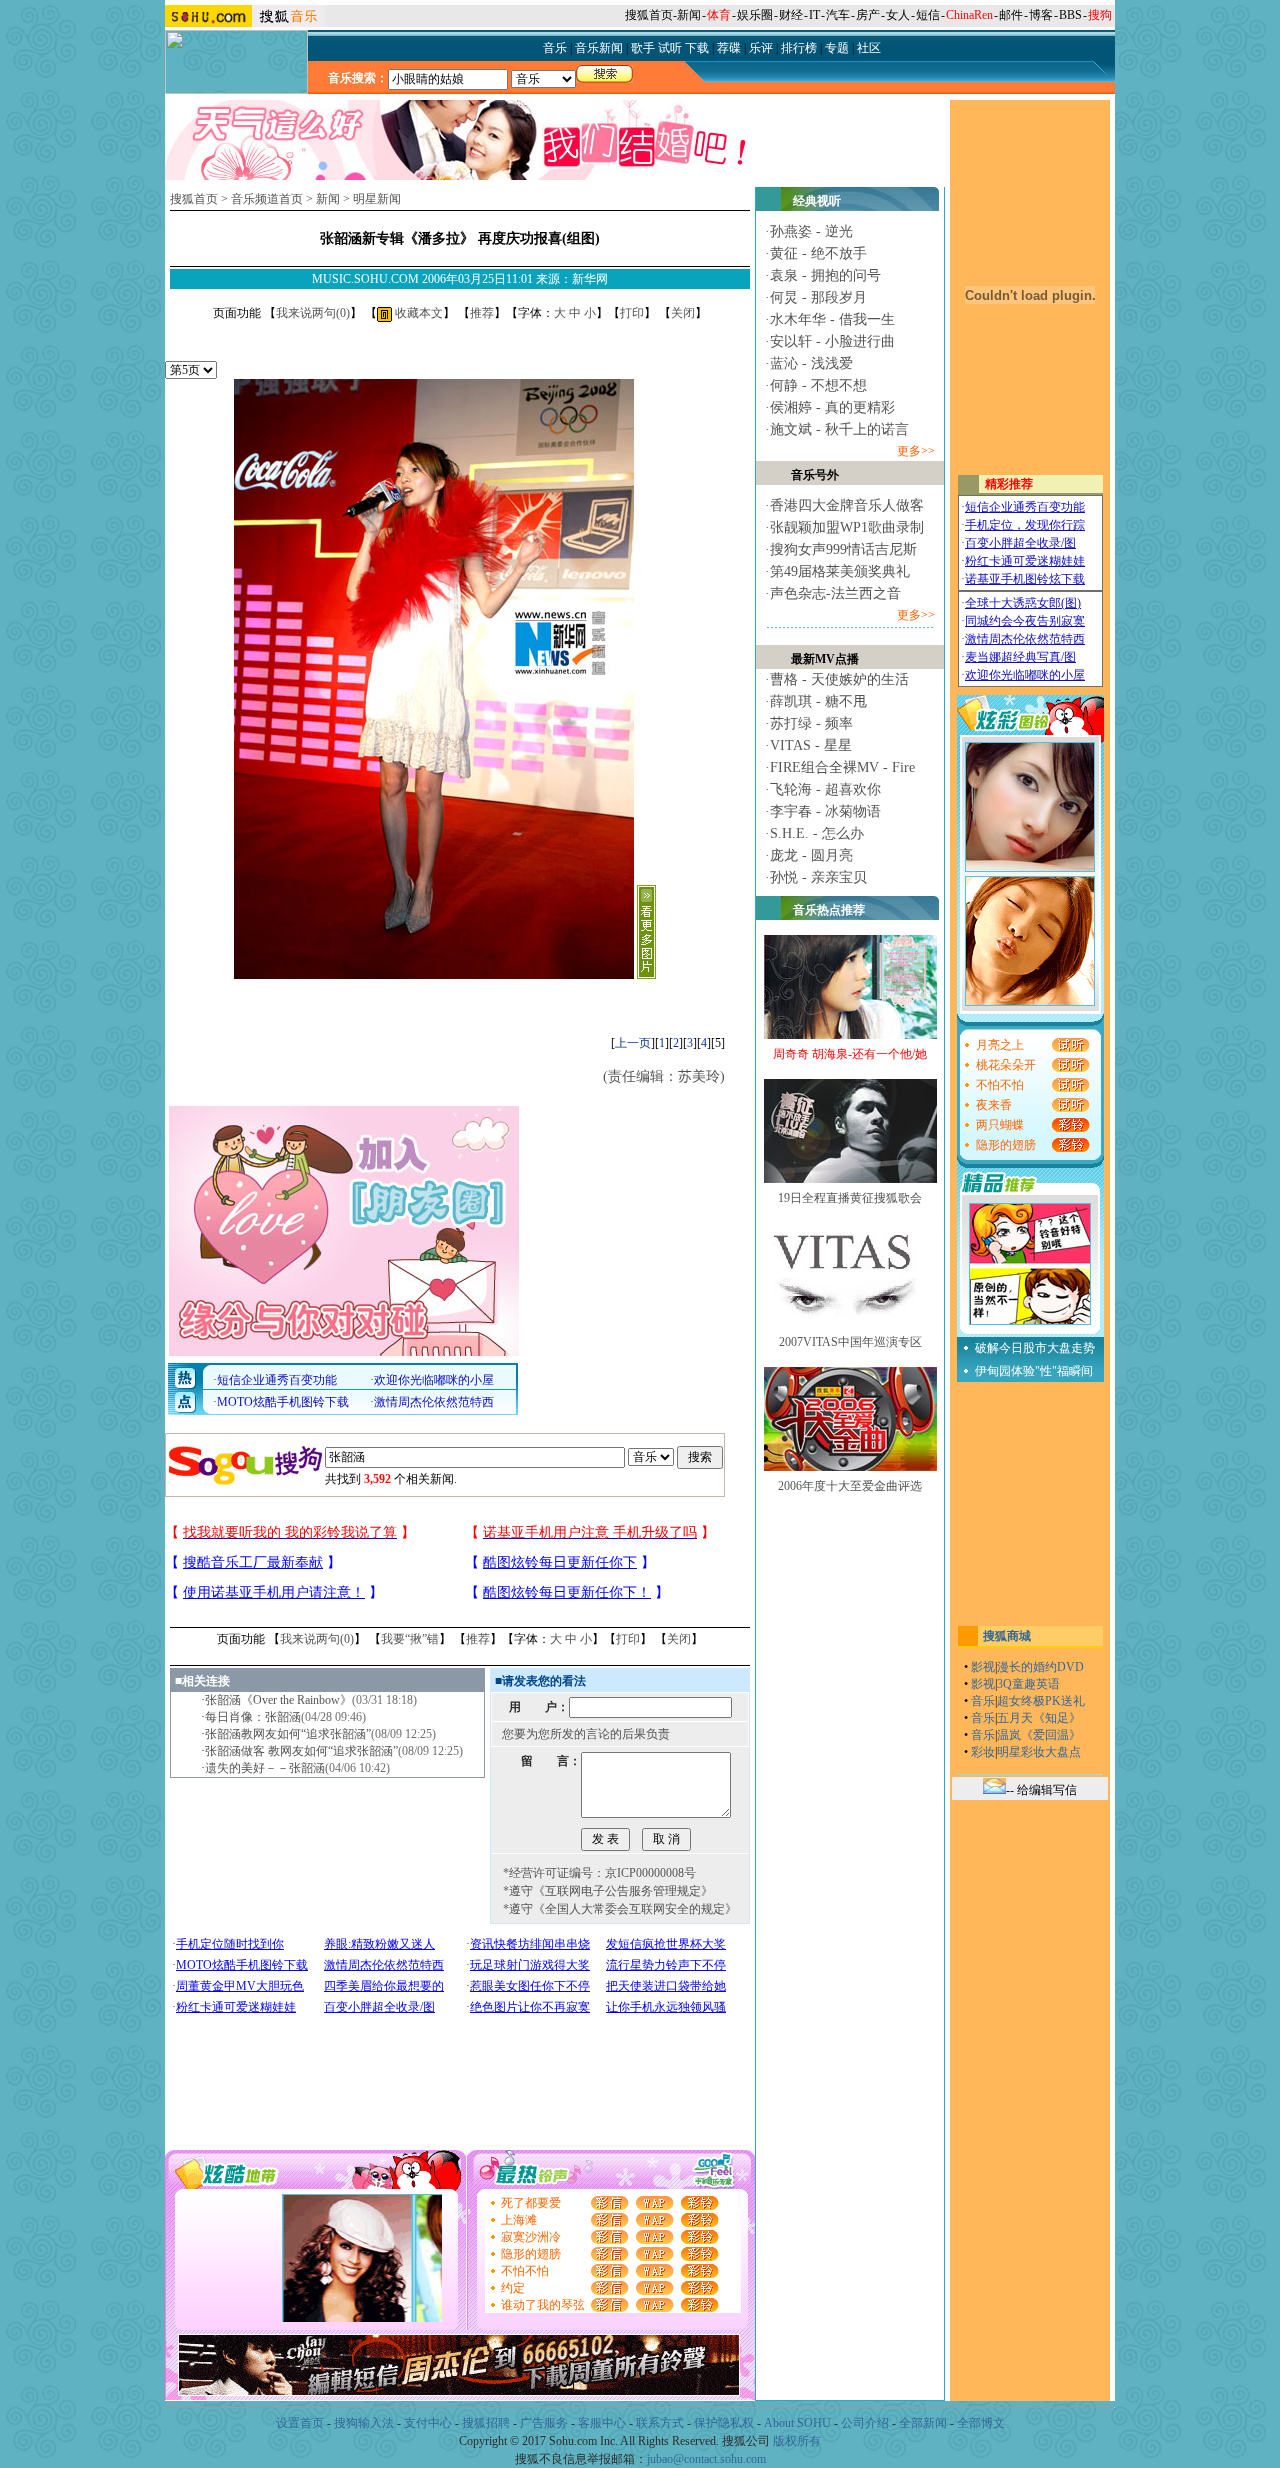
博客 (1041, 15)
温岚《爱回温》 (1039, 1735)
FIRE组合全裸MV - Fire (842, 767)
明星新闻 (377, 199)
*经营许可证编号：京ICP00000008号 (599, 1873)
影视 (983, 1667)
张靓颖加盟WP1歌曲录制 (847, 527)
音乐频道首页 (267, 199)
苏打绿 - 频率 (811, 723)
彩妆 (983, 1752)
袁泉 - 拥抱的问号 (825, 275)
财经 (791, 15)
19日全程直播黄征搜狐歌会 (850, 1198)
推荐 (482, 313)
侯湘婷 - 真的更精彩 (832, 407)
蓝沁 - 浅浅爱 (811, 363)
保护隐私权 (724, 2423)
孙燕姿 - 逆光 (811, 231)
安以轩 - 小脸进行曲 (832, 341)
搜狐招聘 (486, 2423)
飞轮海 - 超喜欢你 (825, 789)
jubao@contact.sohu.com (706, 2459)
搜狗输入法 (364, 2423)
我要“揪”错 (410, 1639)
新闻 (689, 15)
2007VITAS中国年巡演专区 (850, 1342)
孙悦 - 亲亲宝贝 (818, 877)
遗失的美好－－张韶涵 (265, 1768)
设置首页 (300, 2423)
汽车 (838, 15)
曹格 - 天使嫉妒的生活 (839, 679)
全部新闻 (923, 2423)
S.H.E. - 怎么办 (817, 833)
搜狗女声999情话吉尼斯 (843, 549)
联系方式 (660, 2423)
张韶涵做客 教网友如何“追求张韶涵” (301, 1751)
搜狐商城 (1007, 1636)
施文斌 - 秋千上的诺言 (839, 429)
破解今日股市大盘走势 (1035, 1348)
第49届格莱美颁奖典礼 (840, 571)
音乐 (983, 1701)
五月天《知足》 (1039, 1718)
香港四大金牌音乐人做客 (847, 505)
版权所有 (797, 2441)
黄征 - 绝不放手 (818, 253)
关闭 (683, 313)
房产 (868, 15)
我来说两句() (313, 313)
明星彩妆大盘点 (1039, 1752)
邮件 (1011, 15)
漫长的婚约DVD (1040, 1667)
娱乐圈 (755, 15)
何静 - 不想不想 (818, 385)
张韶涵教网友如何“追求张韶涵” (288, 1734)
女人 (898, 15)
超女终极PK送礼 (1041, 1701)
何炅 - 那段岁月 (818, 297)
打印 (632, 313)
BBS (1070, 15)
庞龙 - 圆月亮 (811, 855)
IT (814, 15)
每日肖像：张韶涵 (253, 1717)
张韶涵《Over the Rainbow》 (278, 1700)
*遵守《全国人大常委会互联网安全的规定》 (620, 1909)
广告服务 (544, 2423)
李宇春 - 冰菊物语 (825, 811)
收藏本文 (417, 313)
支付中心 (428, 2423)
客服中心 (602, 2423)
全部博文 (981, 2423)
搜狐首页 (649, 15)
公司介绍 (865, 2423)
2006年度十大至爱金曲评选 (850, 1486)
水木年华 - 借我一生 (832, 319)
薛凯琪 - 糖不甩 (818, 701)
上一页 (633, 1043)
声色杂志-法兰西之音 (835, 593)
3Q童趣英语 (1028, 1684)
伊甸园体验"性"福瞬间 (1034, 1371)
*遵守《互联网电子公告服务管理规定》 (608, 1891)
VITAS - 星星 (811, 745)
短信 (928, 15)
